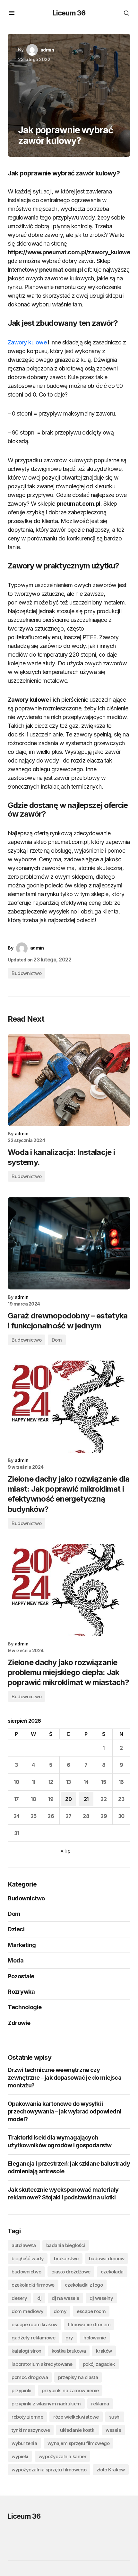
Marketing (22, 1945)
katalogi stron (26, 2351)
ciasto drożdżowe (71, 2272)
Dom (57, 1340)
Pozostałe (21, 1976)
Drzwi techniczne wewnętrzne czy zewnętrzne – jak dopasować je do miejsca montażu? (65, 2078)
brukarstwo (66, 2258)
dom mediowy (27, 2311)
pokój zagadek (99, 2364)
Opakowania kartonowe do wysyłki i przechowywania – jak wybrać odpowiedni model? (64, 2111)
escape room (91, 2311)
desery (19, 2298)
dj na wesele (65, 2298)
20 (68, 1799)
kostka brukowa (69, 2351)
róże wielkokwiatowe (76, 2417)
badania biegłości (66, 2245)
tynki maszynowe (31, 2430)
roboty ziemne (27, 2417)
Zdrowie (19, 2023)
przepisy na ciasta (78, 2377)
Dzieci (16, 1929)
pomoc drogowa (30, 2377)
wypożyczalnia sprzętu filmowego (49, 2470)
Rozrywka (21, 1992)
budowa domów (107, 2258)
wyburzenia (24, 2443)
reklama (100, 2404)
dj (39, 2298)
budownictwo (26, 2272)
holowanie (95, 2338)
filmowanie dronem (89, 2324)
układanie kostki (78, 2430)
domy (60, 2311)
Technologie (25, 2007)
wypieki (20, 2456)
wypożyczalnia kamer (62, 2456)
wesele (113, 2430)
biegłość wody (28, 2258)
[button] (12, 13)
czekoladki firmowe (33, 2285)
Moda (16, 1960)
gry (69, 2338)
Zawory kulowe (27, 342)
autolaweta (24, 2245)
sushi (115, 2417)
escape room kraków (34, 2324)
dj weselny (101, 2298)
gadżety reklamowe (33, 2338)
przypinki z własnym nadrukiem (46, 2404)
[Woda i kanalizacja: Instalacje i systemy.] (69, 1080)
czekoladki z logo (84, 2285)
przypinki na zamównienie (70, 2390)
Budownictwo (26, 973)
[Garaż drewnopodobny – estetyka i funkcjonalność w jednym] (69, 1243)
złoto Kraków (111, 2470)
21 (86, 1799)
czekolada (112, 2272)
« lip (66, 1851)
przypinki (22, 2390)
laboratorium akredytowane (42, 2364)
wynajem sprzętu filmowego (79, 2443)
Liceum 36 (69, 13)
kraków (104, 2351)
